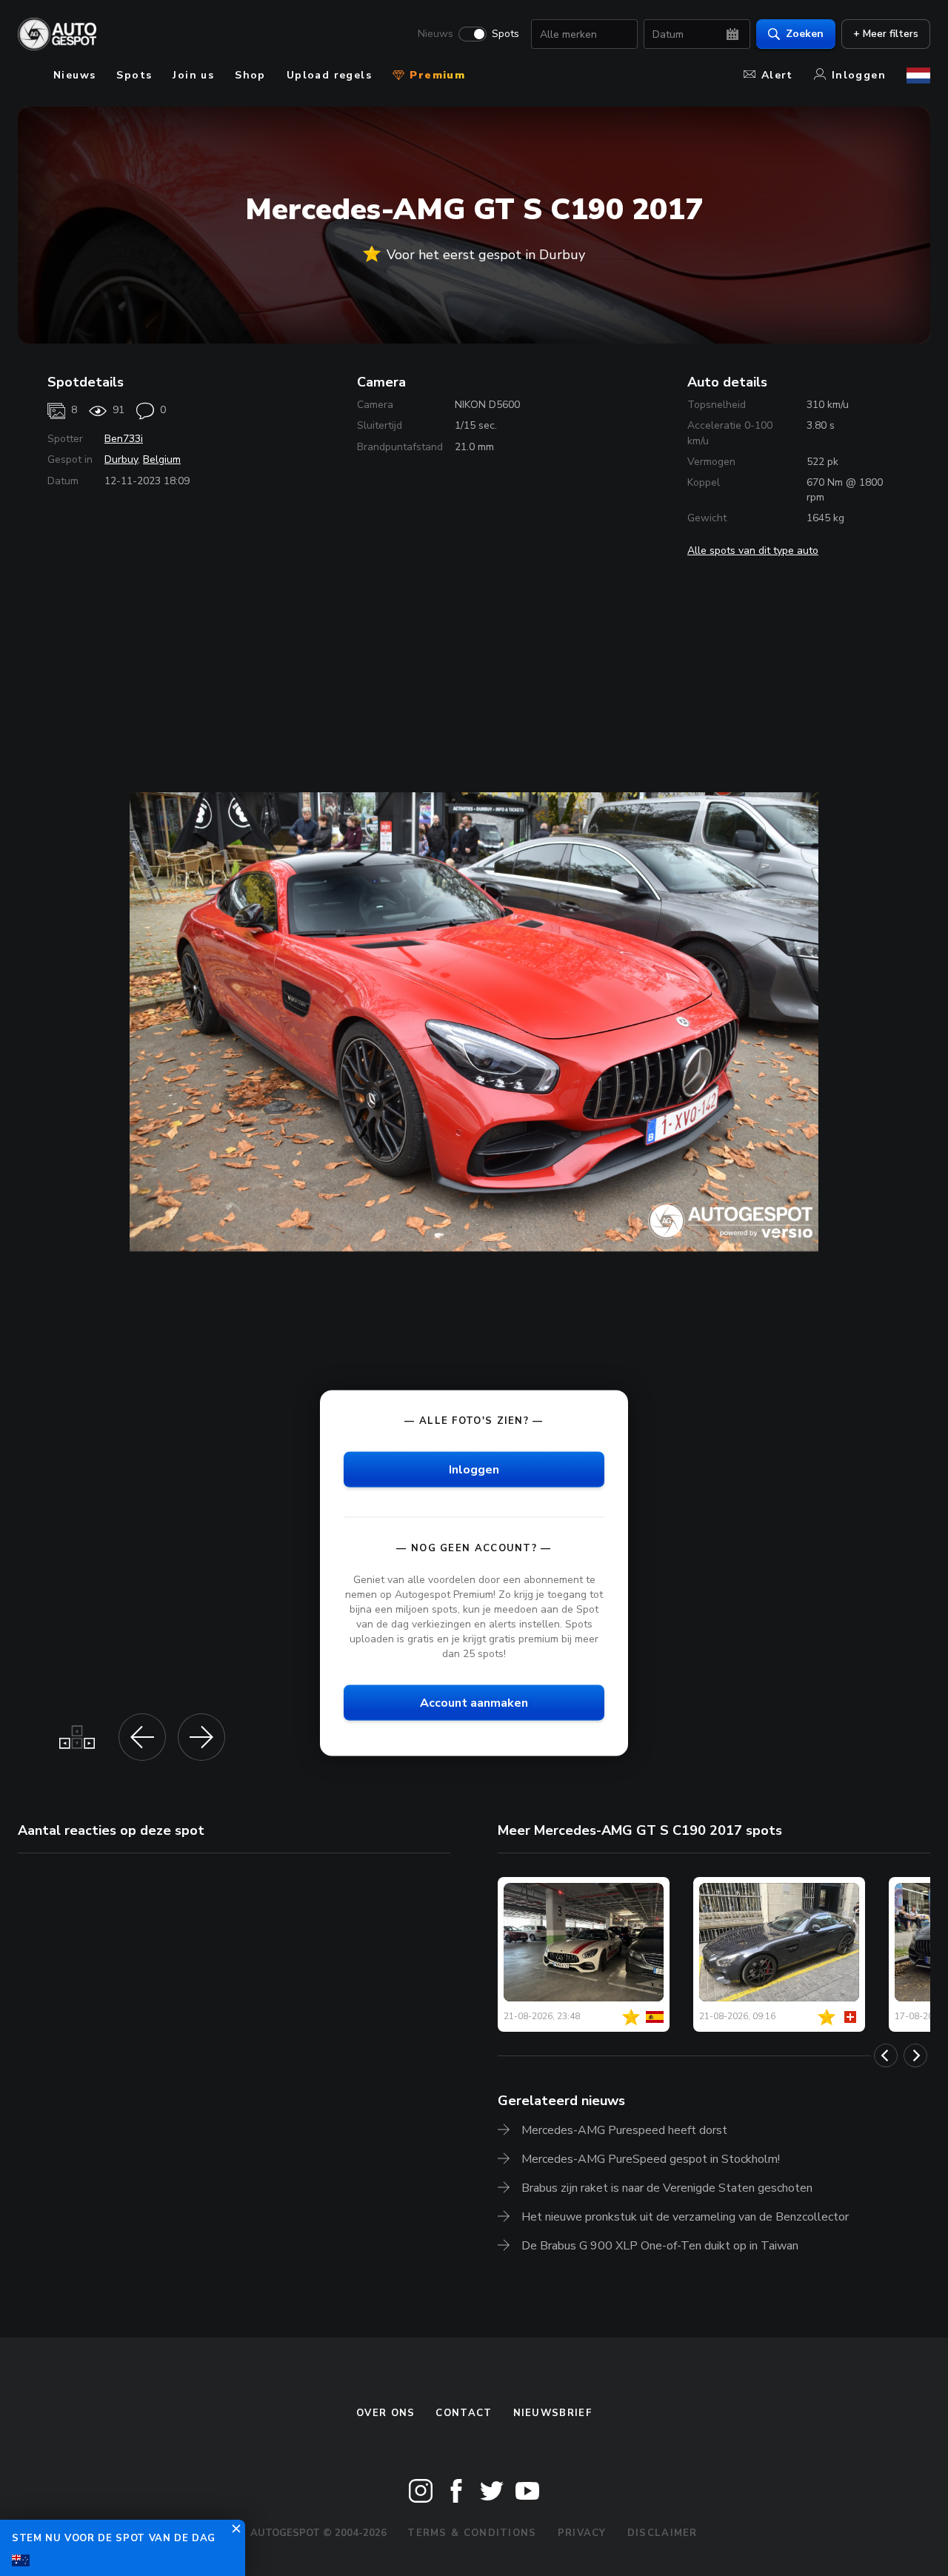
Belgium (162, 459)
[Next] (915, 2055)
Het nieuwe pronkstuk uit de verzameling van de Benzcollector (685, 2217)
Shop (250, 75)
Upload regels (329, 75)
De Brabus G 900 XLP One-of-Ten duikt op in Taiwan (660, 2246)
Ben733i (124, 439)
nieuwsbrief (553, 2413)
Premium (435, 75)
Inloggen (859, 75)
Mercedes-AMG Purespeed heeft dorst (624, 2130)
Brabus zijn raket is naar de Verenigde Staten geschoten (667, 2188)
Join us (193, 75)
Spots (505, 34)
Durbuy (121, 459)
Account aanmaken (474, 1703)
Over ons (385, 2413)
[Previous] (886, 2055)
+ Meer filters (886, 34)
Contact (464, 2413)
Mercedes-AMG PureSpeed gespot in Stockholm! (651, 2159)
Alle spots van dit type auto (753, 551)
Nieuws (435, 34)
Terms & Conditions (472, 2533)
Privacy (582, 2533)
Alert (777, 75)
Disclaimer (662, 2533)
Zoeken (805, 34)
